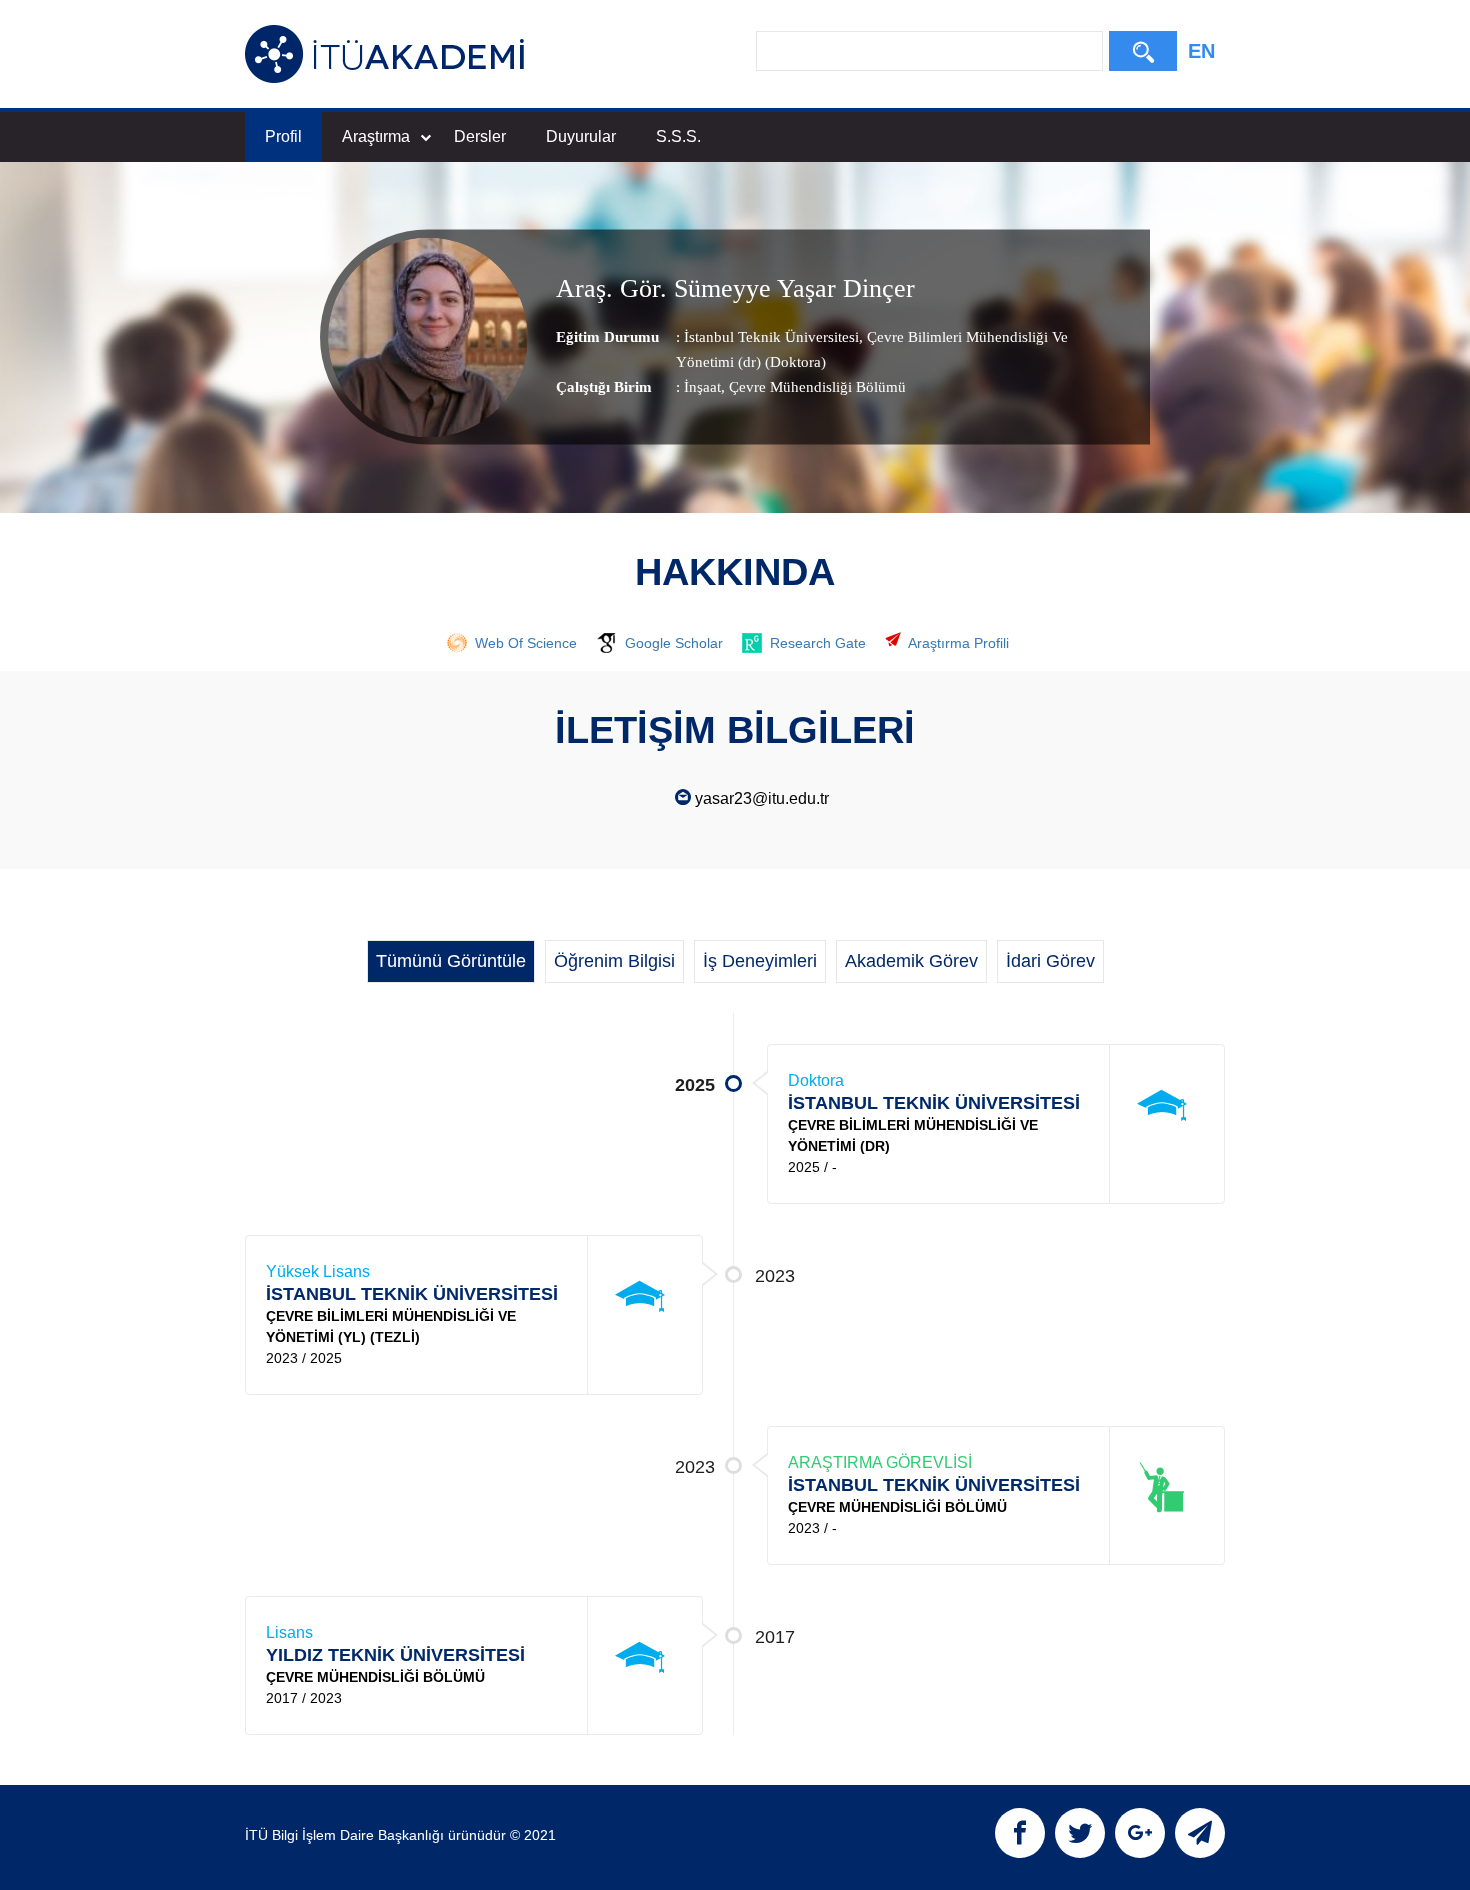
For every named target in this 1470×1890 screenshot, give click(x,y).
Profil (283, 136)
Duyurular (581, 136)
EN (1201, 51)
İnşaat (702, 386)
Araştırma (376, 136)
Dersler (480, 136)
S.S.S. (678, 136)
